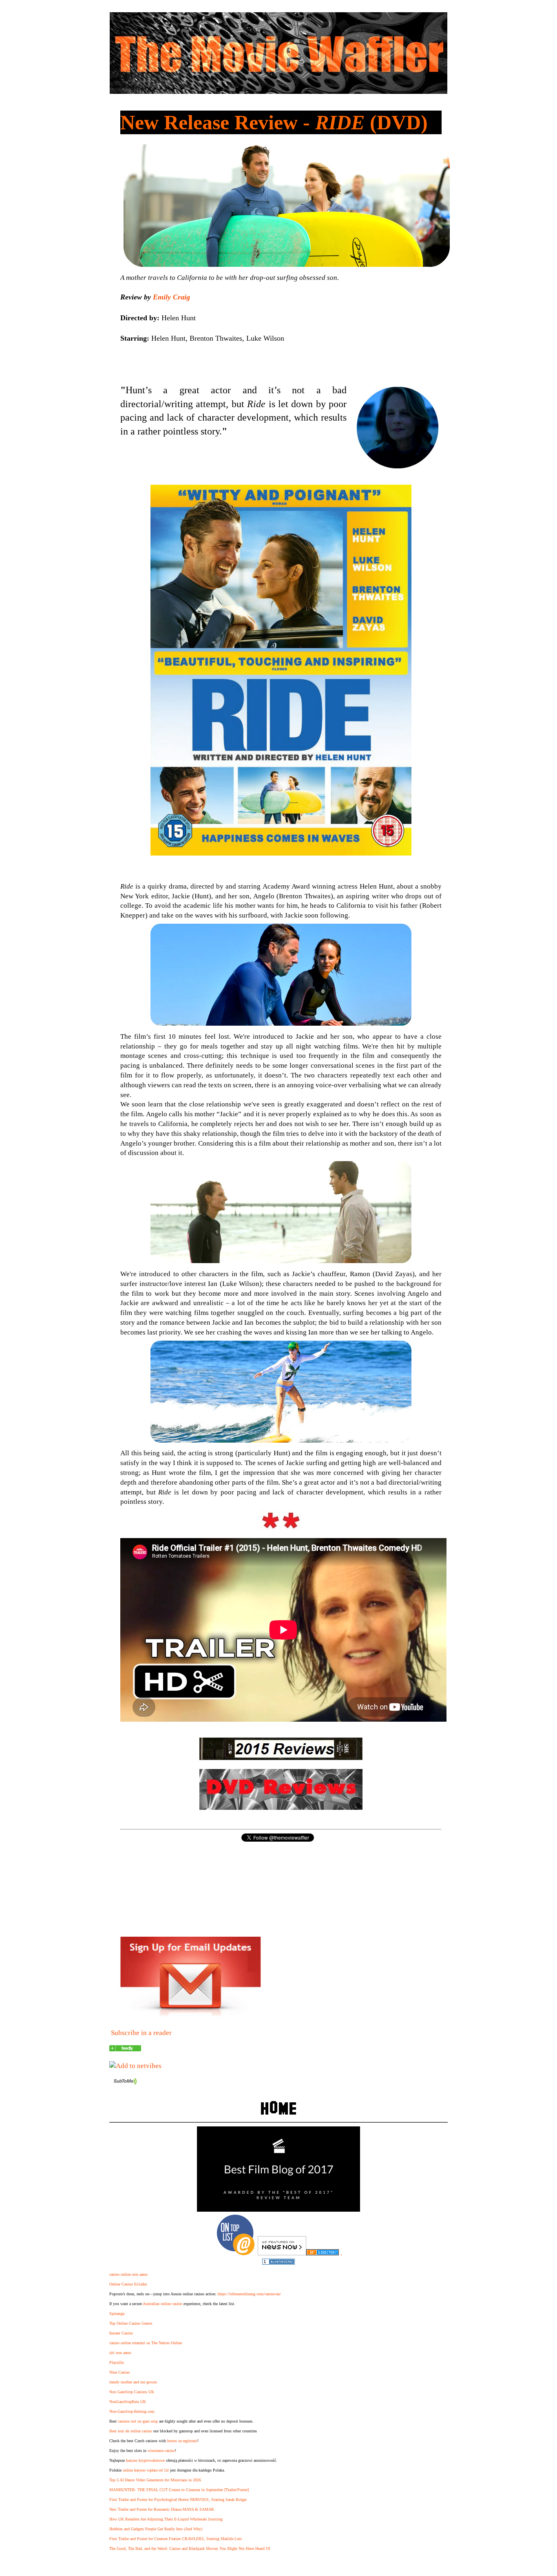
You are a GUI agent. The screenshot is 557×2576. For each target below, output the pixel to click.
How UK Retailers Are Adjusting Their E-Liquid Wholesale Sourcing (166, 2519)
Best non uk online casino (131, 2431)
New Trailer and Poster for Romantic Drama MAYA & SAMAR (162, 2509)
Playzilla (116, 2362)
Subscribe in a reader (141, 2033)
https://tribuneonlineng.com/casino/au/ (249, 2294)
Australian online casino (162, 2304)
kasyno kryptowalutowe (145, 2460)
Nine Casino (119, 2372)
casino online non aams (128, 2274)
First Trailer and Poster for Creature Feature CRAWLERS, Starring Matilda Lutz (176, 2539)
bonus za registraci (182, 2441)
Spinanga (117, 2313)
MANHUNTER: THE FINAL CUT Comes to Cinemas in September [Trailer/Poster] (179, 2490)
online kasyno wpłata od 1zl (146, 2470)
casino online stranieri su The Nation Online (146, 2343)
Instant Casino (121, 2333)
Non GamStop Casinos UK (132, 2392)
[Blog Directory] (323, 2253)
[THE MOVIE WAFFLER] (125, 2049)
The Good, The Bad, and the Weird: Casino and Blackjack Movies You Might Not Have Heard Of (190, 2548)
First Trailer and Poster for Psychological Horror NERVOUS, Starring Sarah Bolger (178, 2500)
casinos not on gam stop (138, 2421)
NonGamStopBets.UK (128, 2402)
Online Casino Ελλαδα (128, 2284)
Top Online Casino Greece (131, 2323)
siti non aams (120, 2353)
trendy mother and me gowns (133, 2382)
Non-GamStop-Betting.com (132, 2411)
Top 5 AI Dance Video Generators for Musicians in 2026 (155, 2480)
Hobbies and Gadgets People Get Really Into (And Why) (156, 2529)
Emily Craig (171, 297)
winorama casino (161, 2451)
